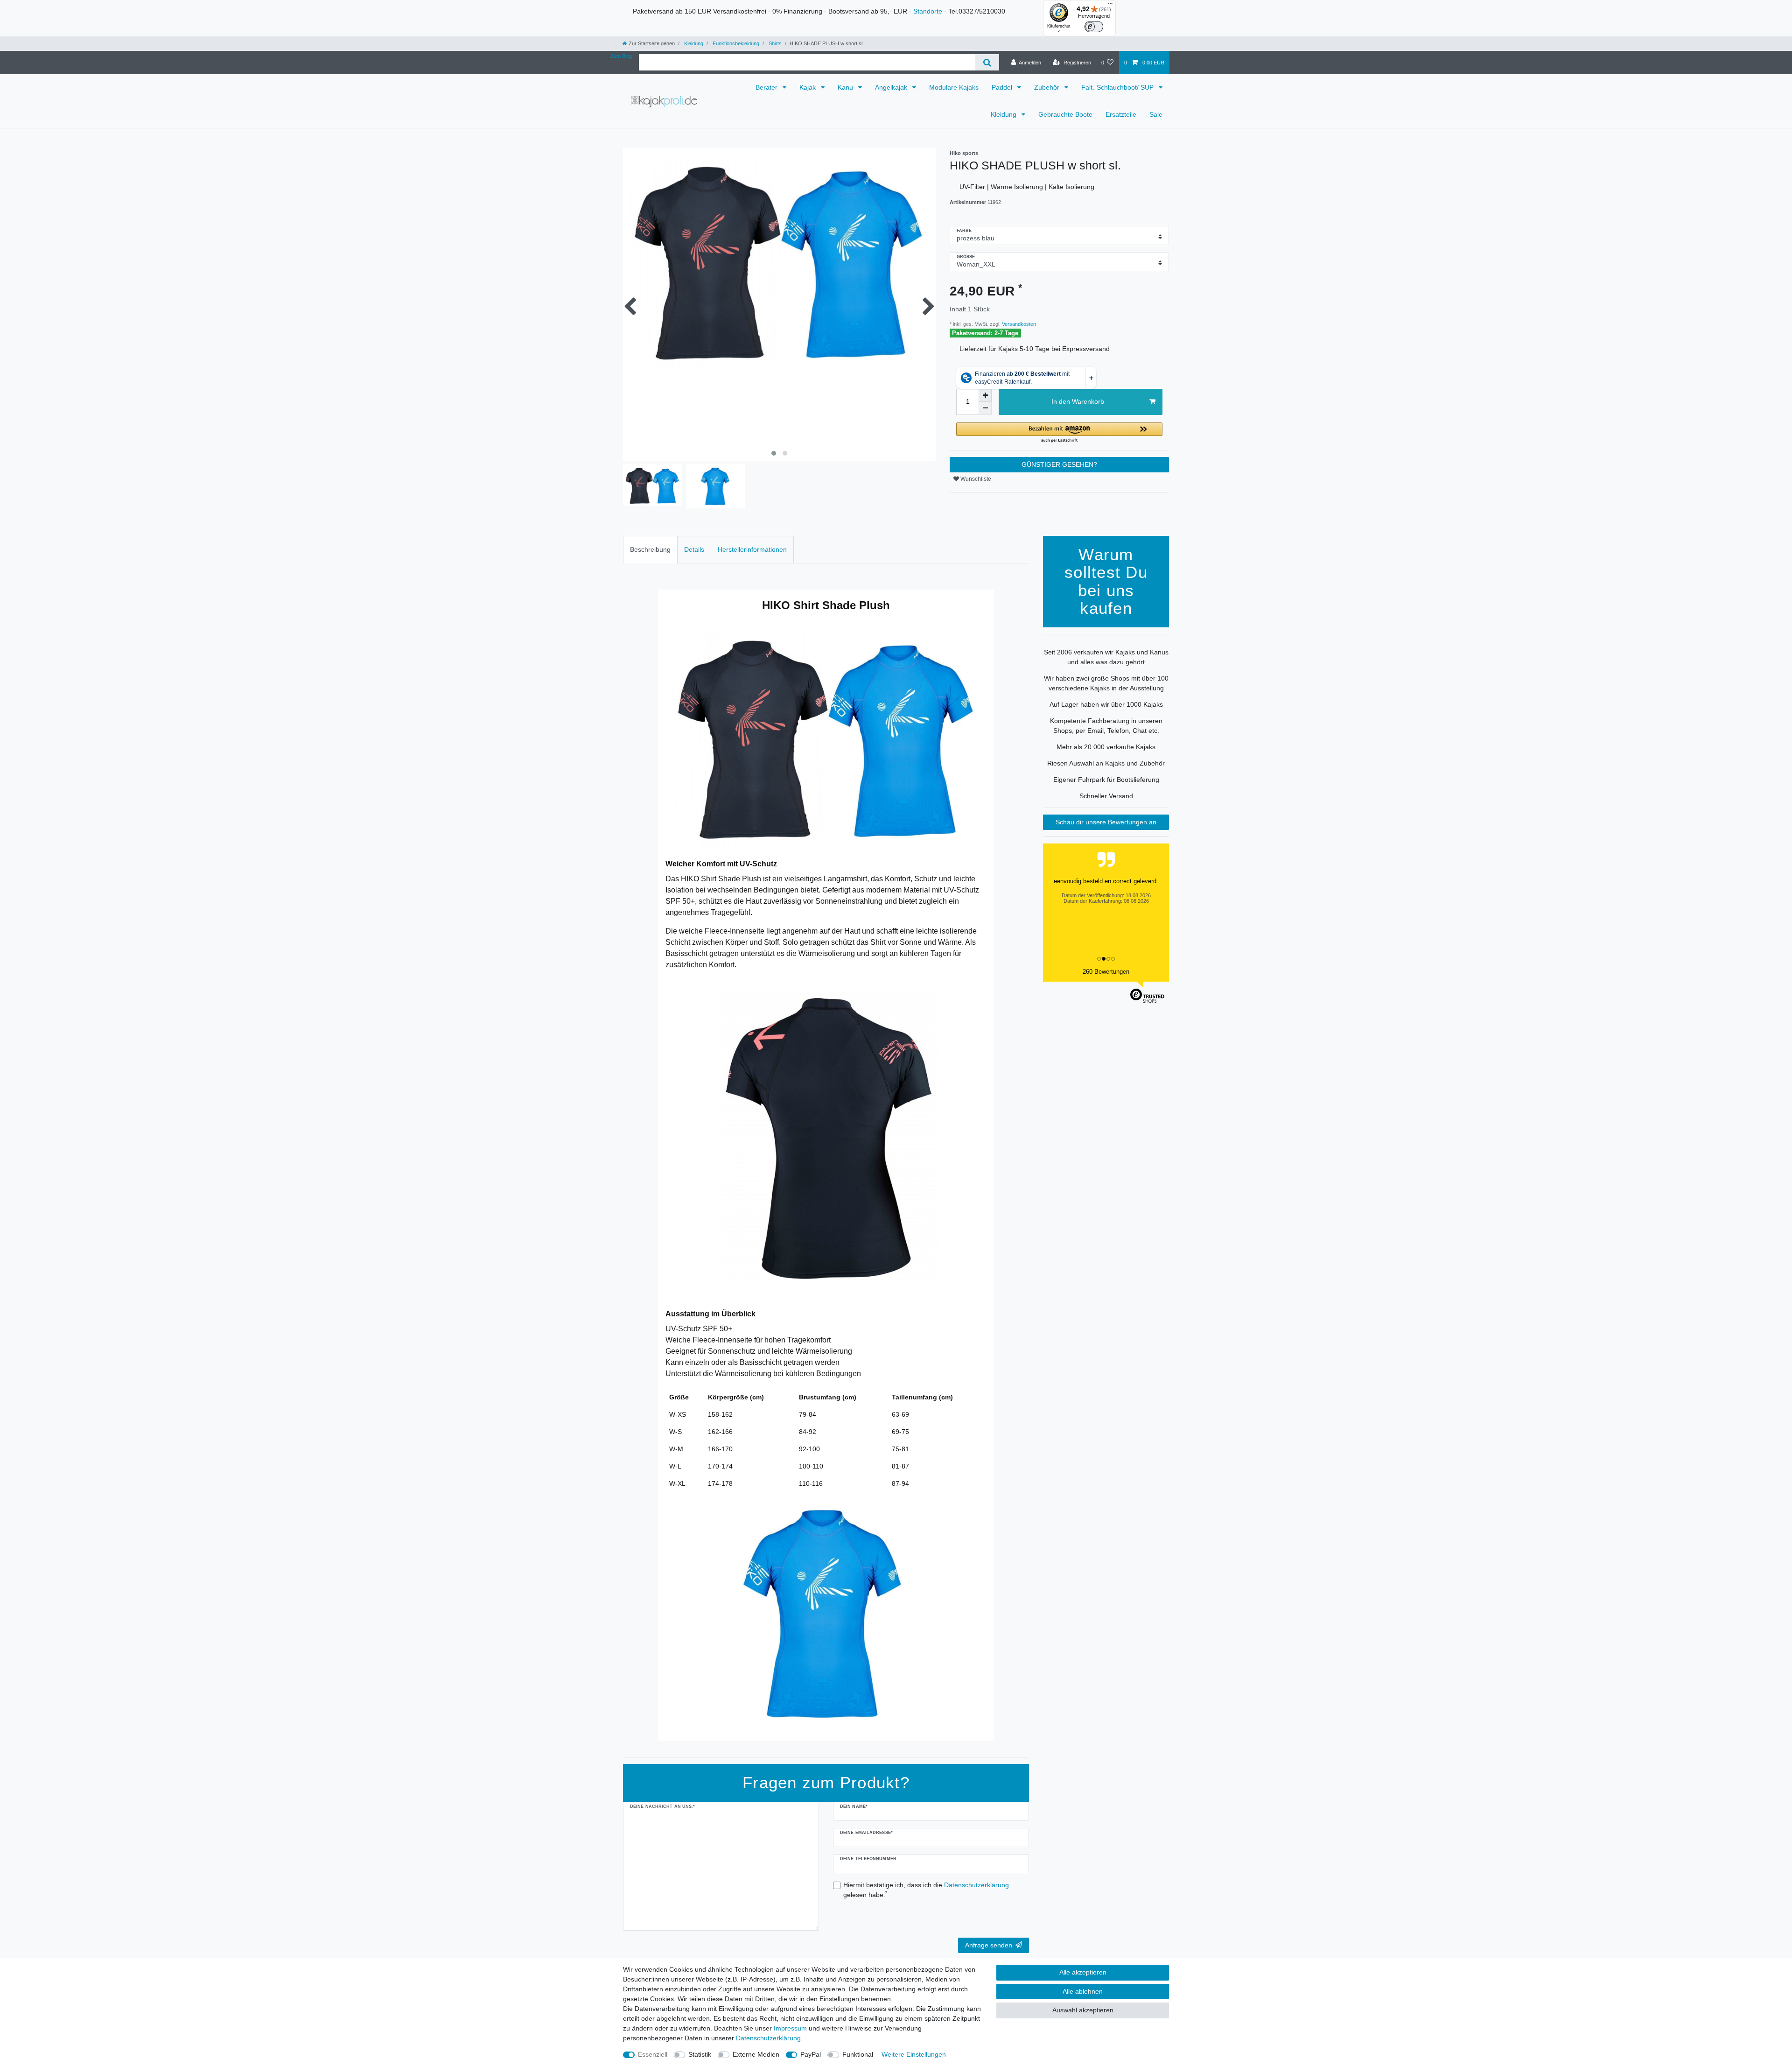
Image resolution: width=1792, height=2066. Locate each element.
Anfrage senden (989, 1945)
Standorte (928, 11)
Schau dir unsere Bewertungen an (1106, 822)
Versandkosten (1018, 324)
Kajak (808, 87)
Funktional (858, 2054)
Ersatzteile (1121, 114)
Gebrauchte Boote (1065, 114)
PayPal (811, 2054)
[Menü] (1110, 6)
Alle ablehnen (1083, 1991)
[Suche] (987, 62)
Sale (1156, 114)
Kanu (846, 87)
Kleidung (693, 43)
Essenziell (653, 2054)
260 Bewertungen (1106, 972)
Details (694, 549)
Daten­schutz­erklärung (768, 2038)
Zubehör (1048, 87)
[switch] (1094, 27)
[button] (1059, 433)
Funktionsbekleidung (735, 43)
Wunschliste (975, 479)
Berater (767, 87)
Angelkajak (892, 87)
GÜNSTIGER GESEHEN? (1059, 464)
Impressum (790, 2028)
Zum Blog (621, 56)
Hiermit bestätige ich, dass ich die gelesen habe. (926, 1890)
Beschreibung (650, 549)
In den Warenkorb (1078, 401)
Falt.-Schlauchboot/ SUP (1118, 87)
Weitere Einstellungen (914, 2054)
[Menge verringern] (985, 408)
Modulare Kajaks (954, 87)
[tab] (650, 550)
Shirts (774, 43)
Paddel (1003, 87)
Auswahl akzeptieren (1083, 2010)
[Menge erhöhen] (985, 395)
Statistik (700, 2054)
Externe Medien (756, 2054)
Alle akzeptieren (1083, 1972)
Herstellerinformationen (752, 549)
